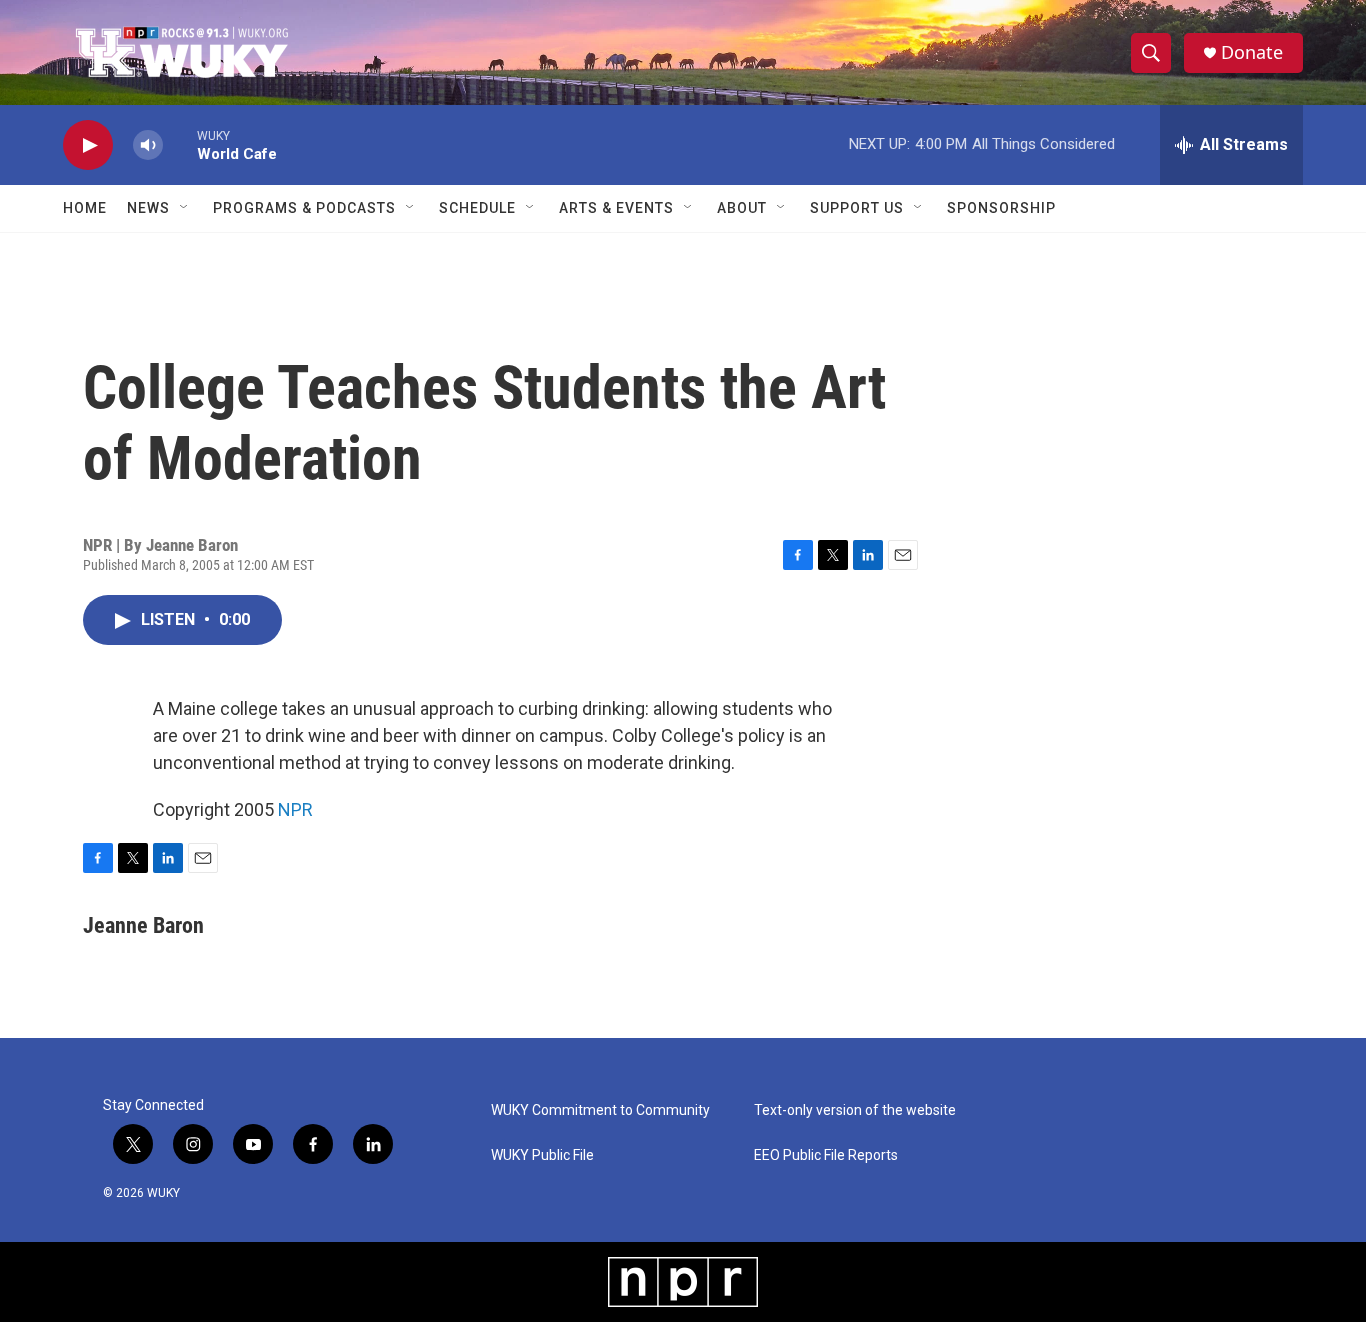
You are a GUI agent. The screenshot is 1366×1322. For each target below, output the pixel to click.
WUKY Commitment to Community (600, 1110)
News (148, 208)
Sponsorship (1001, 208)
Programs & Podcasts (304, 208)
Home (85, 208)
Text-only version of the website (855, 1110)
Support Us (857, 208)
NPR (295, 809)
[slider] (180, 144)
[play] (88, 145)
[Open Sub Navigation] (185, 208)
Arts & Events (616, 208)
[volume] (148, 145)
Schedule (477, 208)
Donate (1252, 52)
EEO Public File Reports (826, 1155)
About (742, 208)
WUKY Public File (542, 1155)
